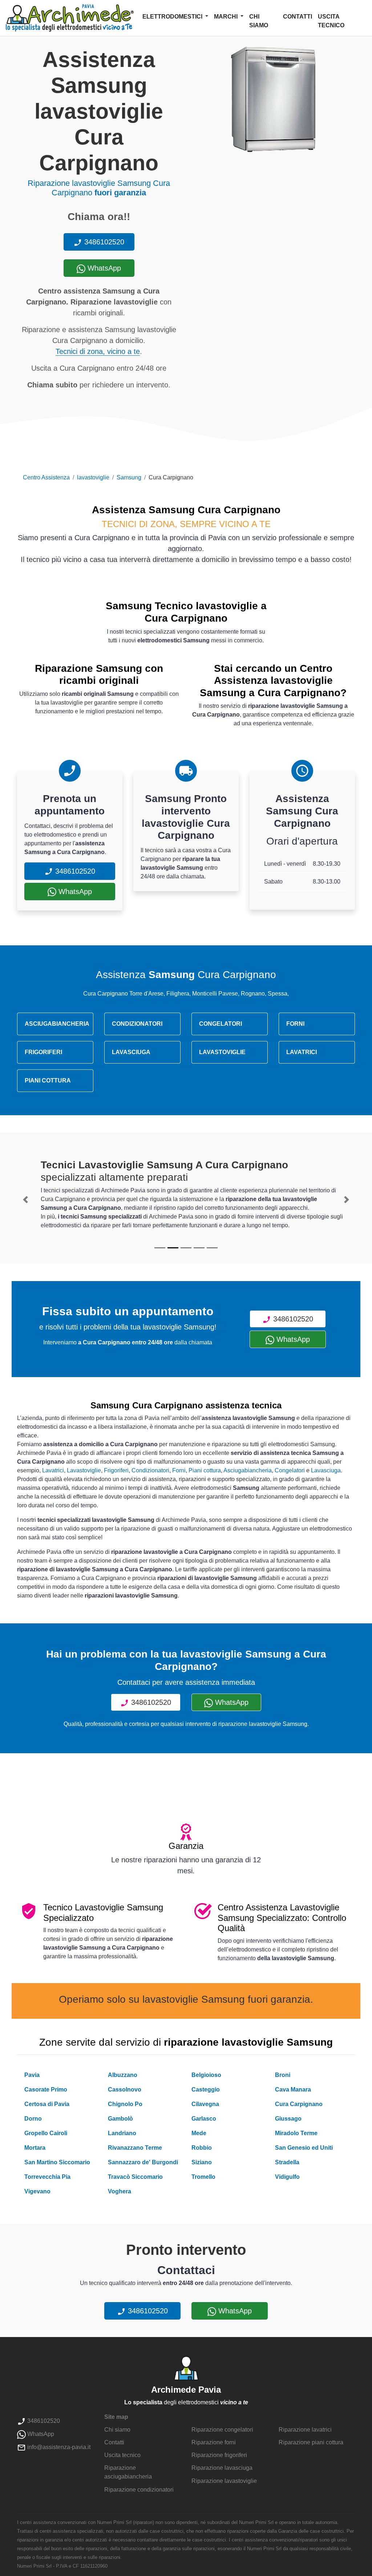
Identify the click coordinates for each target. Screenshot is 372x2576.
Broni (283, 2075)
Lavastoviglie (84, 1470)
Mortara (35, 2148)
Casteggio (206, 2089)
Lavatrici (53, 1470)
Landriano (122, 2133)
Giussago (288, 2119)
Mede (199, 2133)
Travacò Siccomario (135, 2177)
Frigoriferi (116, 1470)
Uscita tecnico (331, 21)
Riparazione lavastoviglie (224, 2481)
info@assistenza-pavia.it (58, 2447)
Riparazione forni (214, 2442)
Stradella (287, 2162)
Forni (179, 1470)
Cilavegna (205, 2104)
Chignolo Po (125, 2104)
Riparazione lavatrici (305, 2430)
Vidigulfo (287, 2177)
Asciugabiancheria (248, 1470)
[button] (26, 1200)
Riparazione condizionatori (139, 2490)
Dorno (33, 2119)
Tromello (203, 2177)
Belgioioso (206, 2075)
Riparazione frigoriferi (219, 2455)
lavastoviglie (93, 477)
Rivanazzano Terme (135, 2148)
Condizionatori (150, 1470)
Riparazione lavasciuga (222, 2468)
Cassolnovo (125, 2089)
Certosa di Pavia (47, 2104)
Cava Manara (293, 2089)
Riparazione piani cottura (311, 2442)
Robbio (202, 2148)
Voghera (120, 2191)
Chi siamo (259, 21)
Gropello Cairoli (46, 2133)
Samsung (129, 477)
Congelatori (290, 1470)
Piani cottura (205, 1470)
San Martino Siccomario (57, 2162)
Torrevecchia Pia (47, 2177)
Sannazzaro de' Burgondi (143, 2162)
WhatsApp (103, 268)
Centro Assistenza (46, 477)
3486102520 (103, 242)
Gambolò (120, 2119)
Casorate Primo (46, 2089)
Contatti (298, 17)
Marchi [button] (227, 17)
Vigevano (37, 2191)
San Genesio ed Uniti (304, 2148)
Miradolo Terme (296, 2133)
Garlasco (204, 2119)
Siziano (202, 2162)
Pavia (32, 2075)
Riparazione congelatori (222, 2430)
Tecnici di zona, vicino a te (98, 351)
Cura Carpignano (299, 2104)
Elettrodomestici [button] (173, 17)
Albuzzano (123, 2075)
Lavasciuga (326, 1470)
